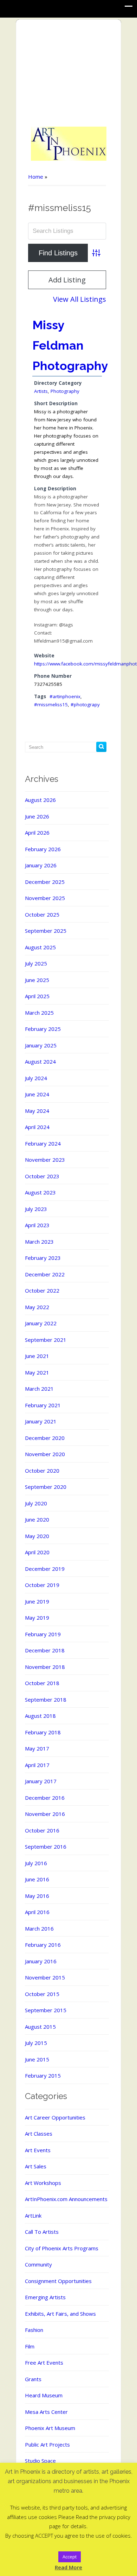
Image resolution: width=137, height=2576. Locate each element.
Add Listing (67, 280)
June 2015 (37, 2059)
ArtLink (33, 2215)
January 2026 (41, 865)
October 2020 (42, 1471)
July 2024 (36, 1078)
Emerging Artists (45, 2297)
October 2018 (42, 1683)
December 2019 (45, 1569)
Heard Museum (44, 2395)
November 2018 (45, 1667)
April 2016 (37, 1912)
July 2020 (36, 1503)
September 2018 (46, 1700)
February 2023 (43, 1258)
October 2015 (42, 1994)
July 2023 (36, 1209)
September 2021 (46, 1340)
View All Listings (80, 299)
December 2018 (45, 1650)
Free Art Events (44, 2363)
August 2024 (40, 1061)
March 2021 (39, 1389)
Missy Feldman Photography (70, 345)
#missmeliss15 (51, 704)
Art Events (38, 2150)
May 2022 (37, 1307)
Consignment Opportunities (58, 2281)
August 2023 (40, 1192)
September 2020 (46, 1487)
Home (36, 177)
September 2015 (46, 2010)
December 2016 (45, 1798)
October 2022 (42, 1290)
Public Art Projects (47, 2444)
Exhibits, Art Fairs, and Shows (60, 2314)
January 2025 (41, 1045)
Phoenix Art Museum (50, 2428)
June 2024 (37, 1094)
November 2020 (45, 1454)
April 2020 (37, 1552)
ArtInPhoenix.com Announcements (66, 2199)
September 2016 (46, 1847)
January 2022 (41, 1323)
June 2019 (37, 1601)
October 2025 (42, 914)
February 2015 (43, 2076)
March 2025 (39, 1013)
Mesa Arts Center (46, 2412)
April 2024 (37, 1127)
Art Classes (39, 2134)
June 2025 (37, 980)
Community (38, 2264)
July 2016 (36, 1863)
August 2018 (40, 1716)
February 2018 (43, 1732)
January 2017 (41, 1781)
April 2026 (37, 833)
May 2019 (37, 1618)
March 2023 (39, 1242)
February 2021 (43, 1405)
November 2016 (45, 1814)
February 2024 (43, 1143)
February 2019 (43, 1634)
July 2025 (36, 963)
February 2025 (43, 1029)
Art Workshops (43, 2183)
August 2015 (40, 2027)
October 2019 (42, 1585)
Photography (65, 391)
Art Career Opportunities (55, 2117)
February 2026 (43, 849)
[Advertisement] (69, 74)
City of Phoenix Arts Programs (62, 2248)
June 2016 (37, 1879)
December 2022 (45, 1274)
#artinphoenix (65, 696)
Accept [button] (70, 2557)
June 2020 (37, 1519)
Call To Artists (42, 2232)
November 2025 (45, 898)
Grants (33, 2379)
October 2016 (42, 1830)
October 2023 (42, 1176)
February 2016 (43, 1945)
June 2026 (37, 816)
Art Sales (36, 2166)
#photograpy (85, 704)
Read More (68, 2567)
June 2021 (37, 1356)
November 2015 (45, 1977)
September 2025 (46, 931)
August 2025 (40, 947)
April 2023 (37, 1225)
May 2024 (37, 1111)
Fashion (34, 2330)
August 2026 (40, 800)
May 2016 (37, 1896)
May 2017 (37, 1748)
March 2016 (39, 1928)
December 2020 (45, 1438)
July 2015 (36, 2043)
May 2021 (37, 1372)
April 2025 (37, 996)
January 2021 (41, 1421)
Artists (41, 391)
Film (30, 2346)
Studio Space (40, 2461)
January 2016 (41, 1961)
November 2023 (45, 1160)
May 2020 (37, 1536)
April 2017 (37, 1765)
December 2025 (45, 882)
